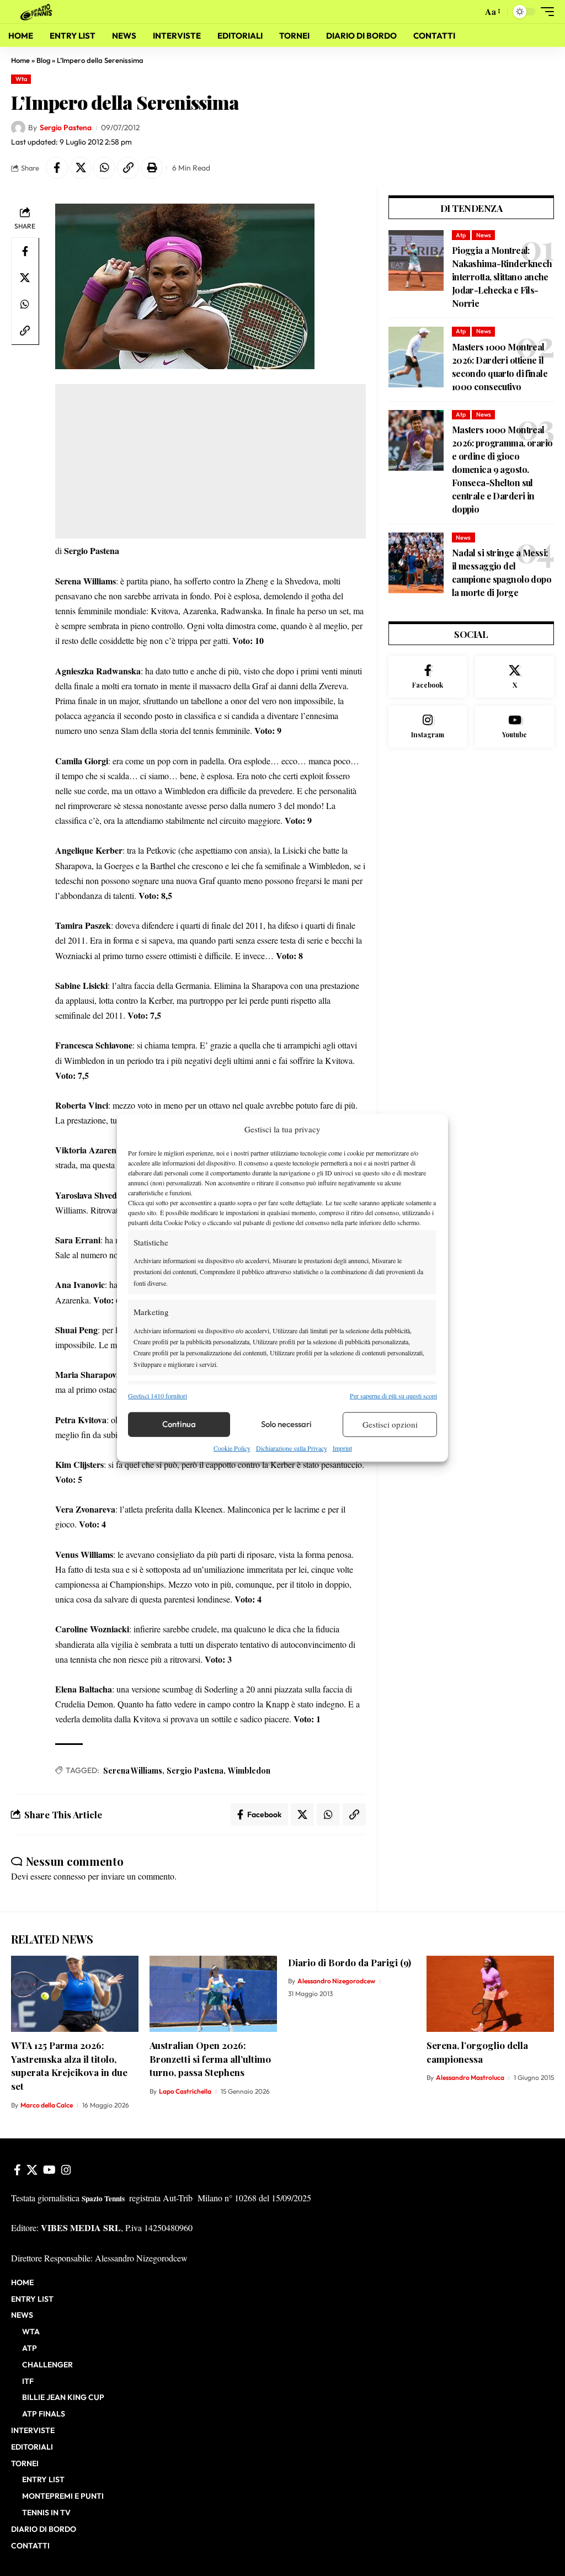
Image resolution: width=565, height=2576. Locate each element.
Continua (179, 1424)
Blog (43, 60)
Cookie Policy (232, 1448)
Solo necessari (286, 1424)
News (484, 235)
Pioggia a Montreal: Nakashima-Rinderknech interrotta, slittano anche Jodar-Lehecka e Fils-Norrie (502, 277)
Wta (21, 79)
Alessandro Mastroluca (470, 2077)
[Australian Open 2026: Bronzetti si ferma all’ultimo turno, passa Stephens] (213, 1994)
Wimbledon (249, 1771)
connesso (70, 1876)
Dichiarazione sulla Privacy (292, 1448)
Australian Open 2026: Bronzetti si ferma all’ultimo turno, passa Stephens (210, 2059)
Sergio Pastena (66, 127)
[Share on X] (81, 168)
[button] (471, 12)
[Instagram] (428, 727)
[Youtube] (515, 727)
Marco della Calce (47, 2105)
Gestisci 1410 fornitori (158, 1395)
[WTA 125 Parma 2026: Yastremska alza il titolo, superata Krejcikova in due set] (75, 1994)
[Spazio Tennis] (38, 11)
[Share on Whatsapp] (104, 168)
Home (20, 60)
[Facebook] (428, 677)
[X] (515, 677)
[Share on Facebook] (57, 168)
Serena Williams (133, 1771)
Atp (461, 235)
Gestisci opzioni (390, 1424)
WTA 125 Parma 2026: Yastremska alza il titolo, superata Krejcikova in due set (69, 2066)
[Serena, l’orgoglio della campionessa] (490, 1994)
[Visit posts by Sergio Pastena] (18, 128)
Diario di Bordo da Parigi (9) (350, 1962)
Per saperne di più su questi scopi (393, 1395)
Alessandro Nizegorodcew (336, 1981)
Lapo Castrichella (185, 2091)
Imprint (342, 1448)
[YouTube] (49, 2170)
